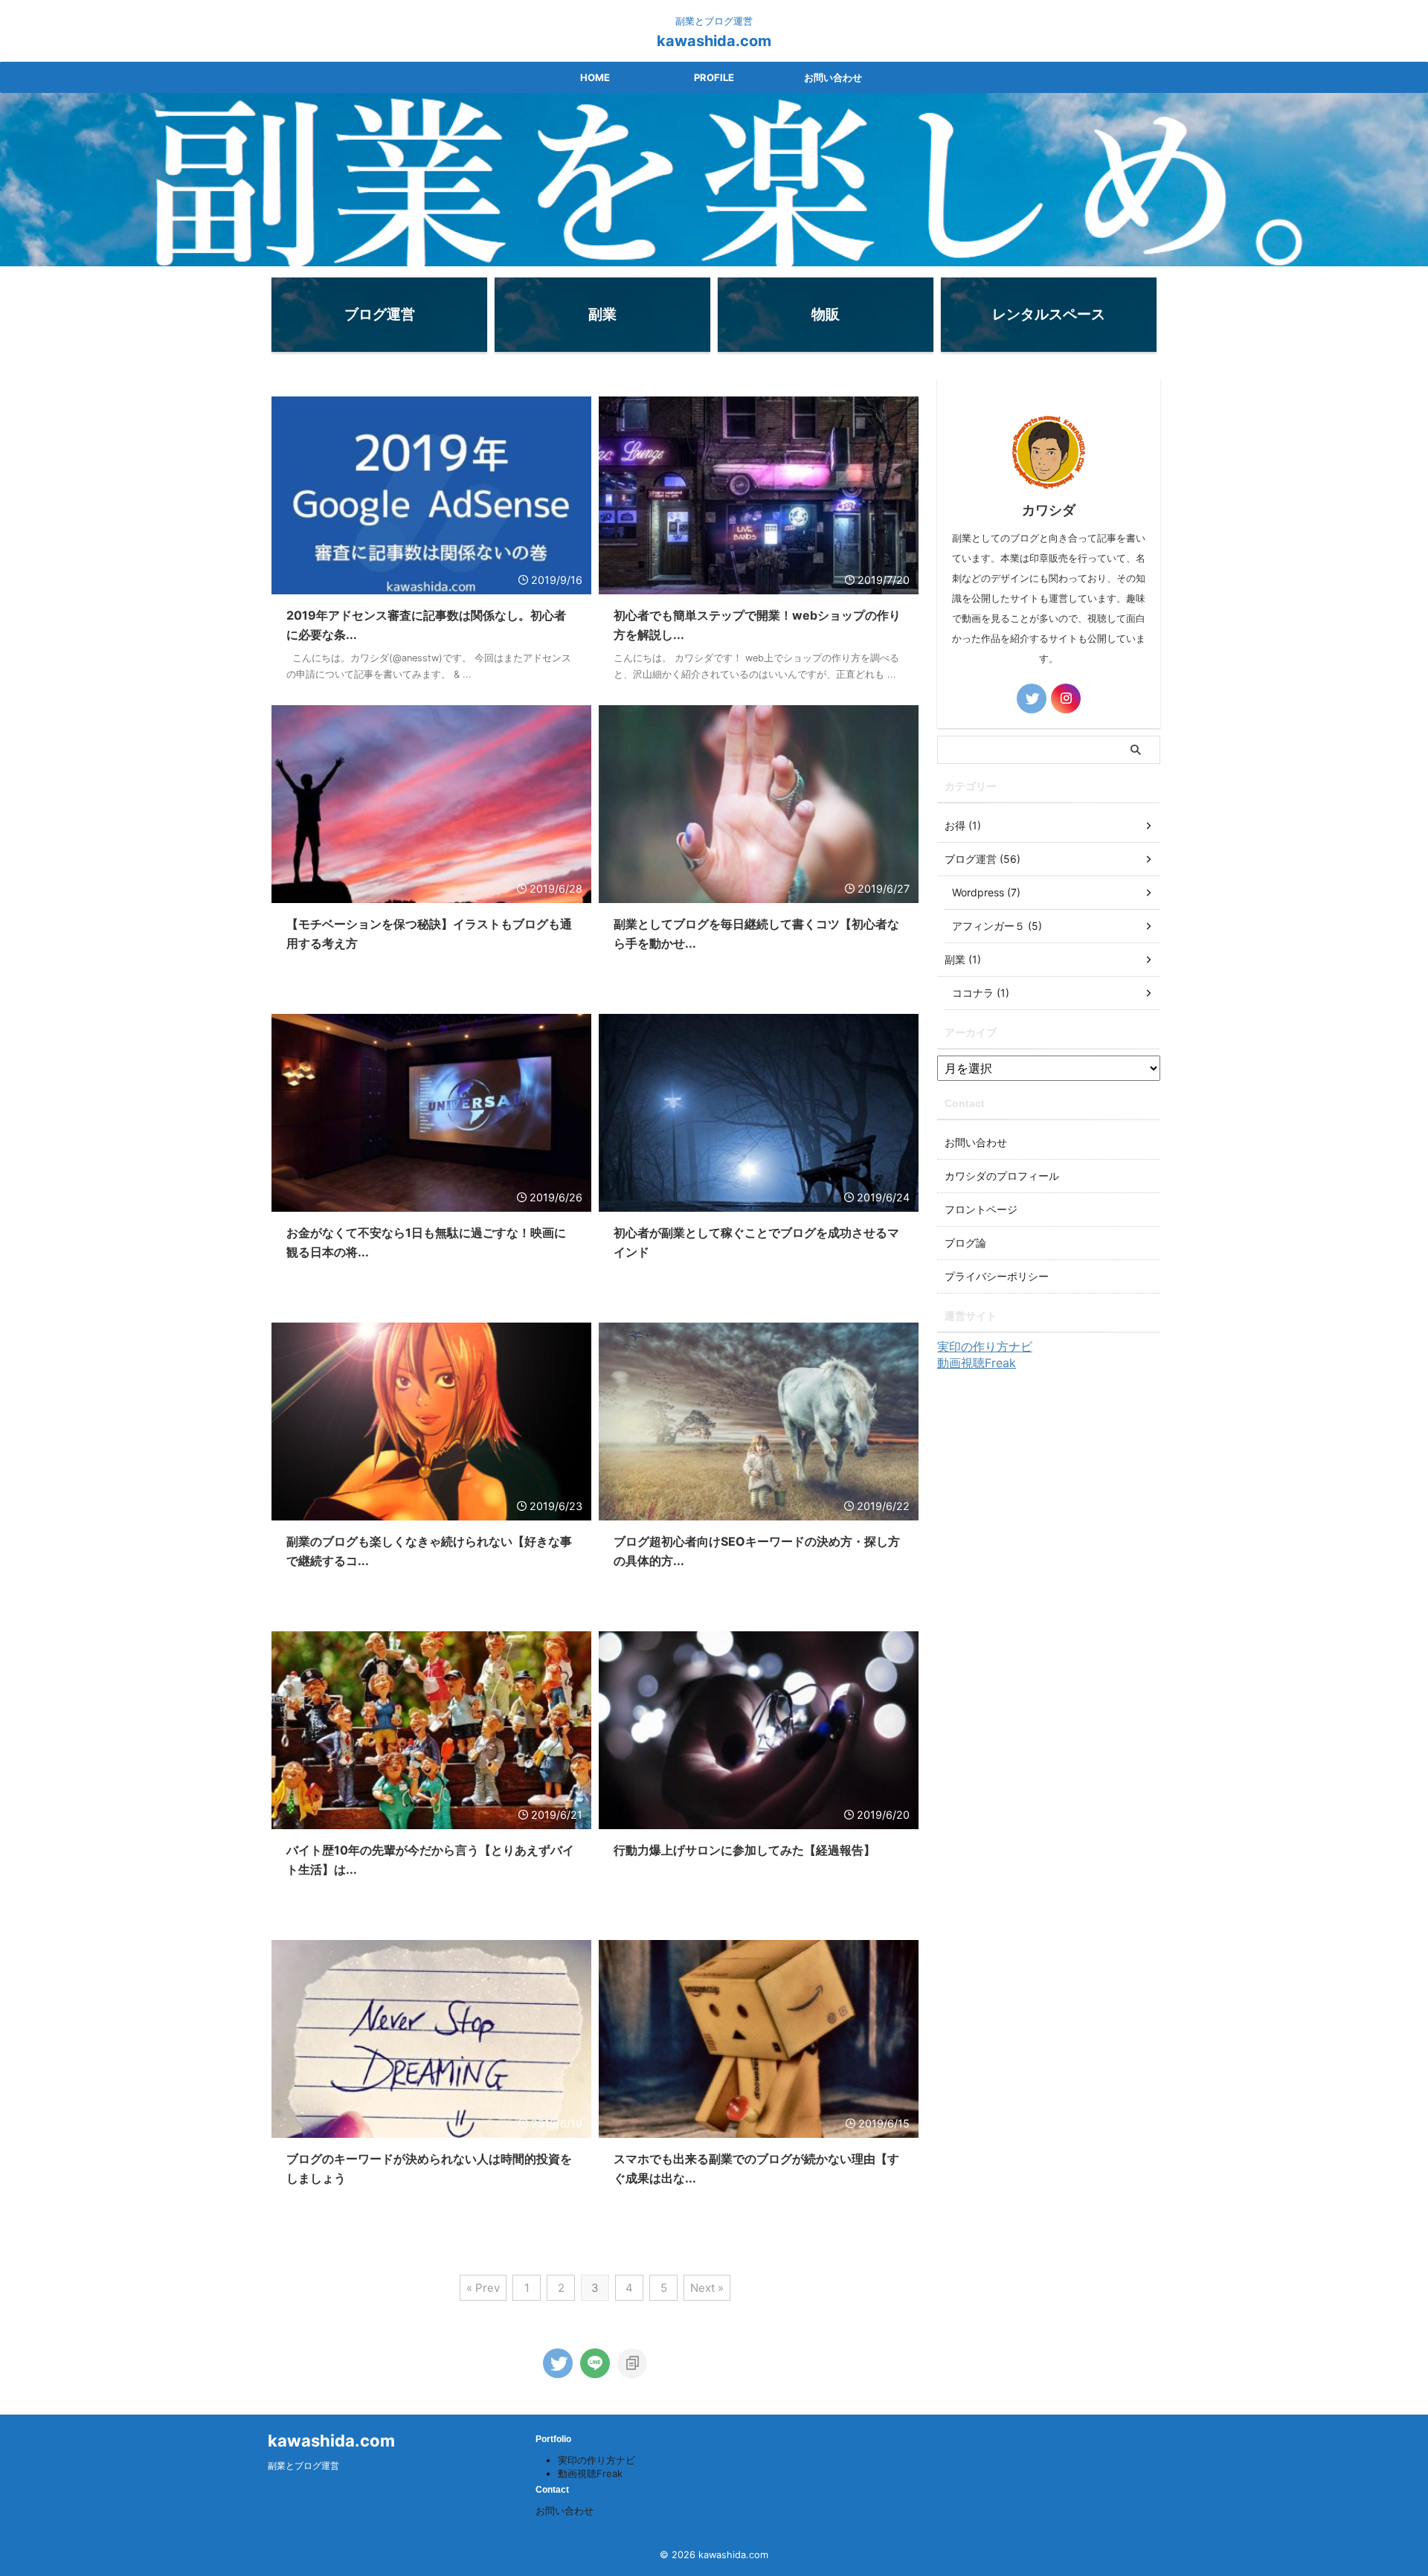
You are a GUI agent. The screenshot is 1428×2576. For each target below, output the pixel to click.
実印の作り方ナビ (985, 1346)
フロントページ (981, 1209)
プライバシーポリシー (997, 1276)
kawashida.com (714, 41)
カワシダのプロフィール (1002, 1176)
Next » (707, 2288)
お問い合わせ (833, 77)
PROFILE (714, 77)
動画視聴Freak (977, 1363)
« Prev (483, 2288)
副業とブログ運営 (303, 2466)
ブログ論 (965, 1243)
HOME (595, 77)
